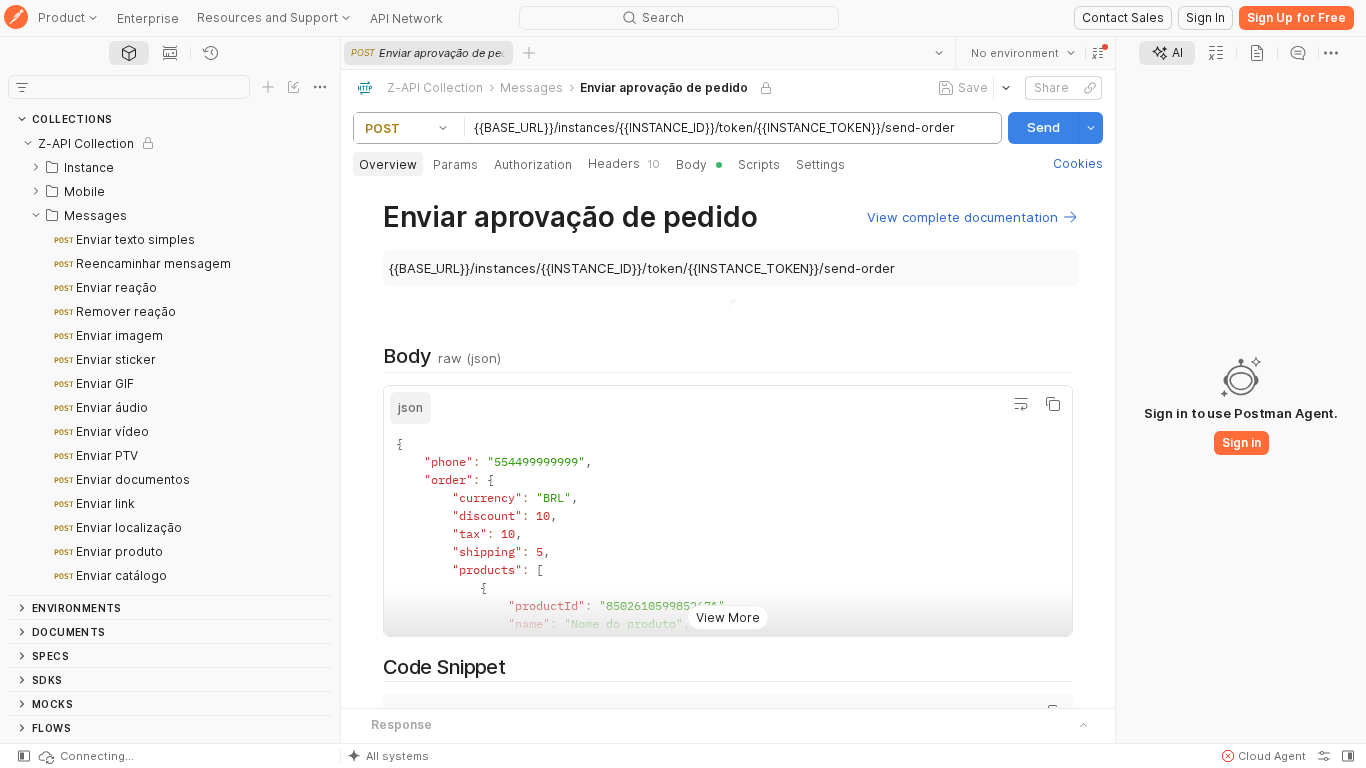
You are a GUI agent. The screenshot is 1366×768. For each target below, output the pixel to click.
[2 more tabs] (1331, 53)
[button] (1098, 53)
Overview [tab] (388, 164)
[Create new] (268, 87)
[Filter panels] (22, 87)
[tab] (129, 53)
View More (728, 617)
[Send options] (1091, 128)
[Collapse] (28, 143)
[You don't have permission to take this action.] (529, 53)
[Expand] (36, 167)
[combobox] (1023, 53)
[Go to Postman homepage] (16, 18)
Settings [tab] (820, 164)
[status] (85, 756)
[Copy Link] (1090, 88)
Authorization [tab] (533, 164)
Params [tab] (455, 164)
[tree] (170, 363)
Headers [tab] (624, 163)
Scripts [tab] (759, 164)
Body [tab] (691, 164)
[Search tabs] (939, 53)
